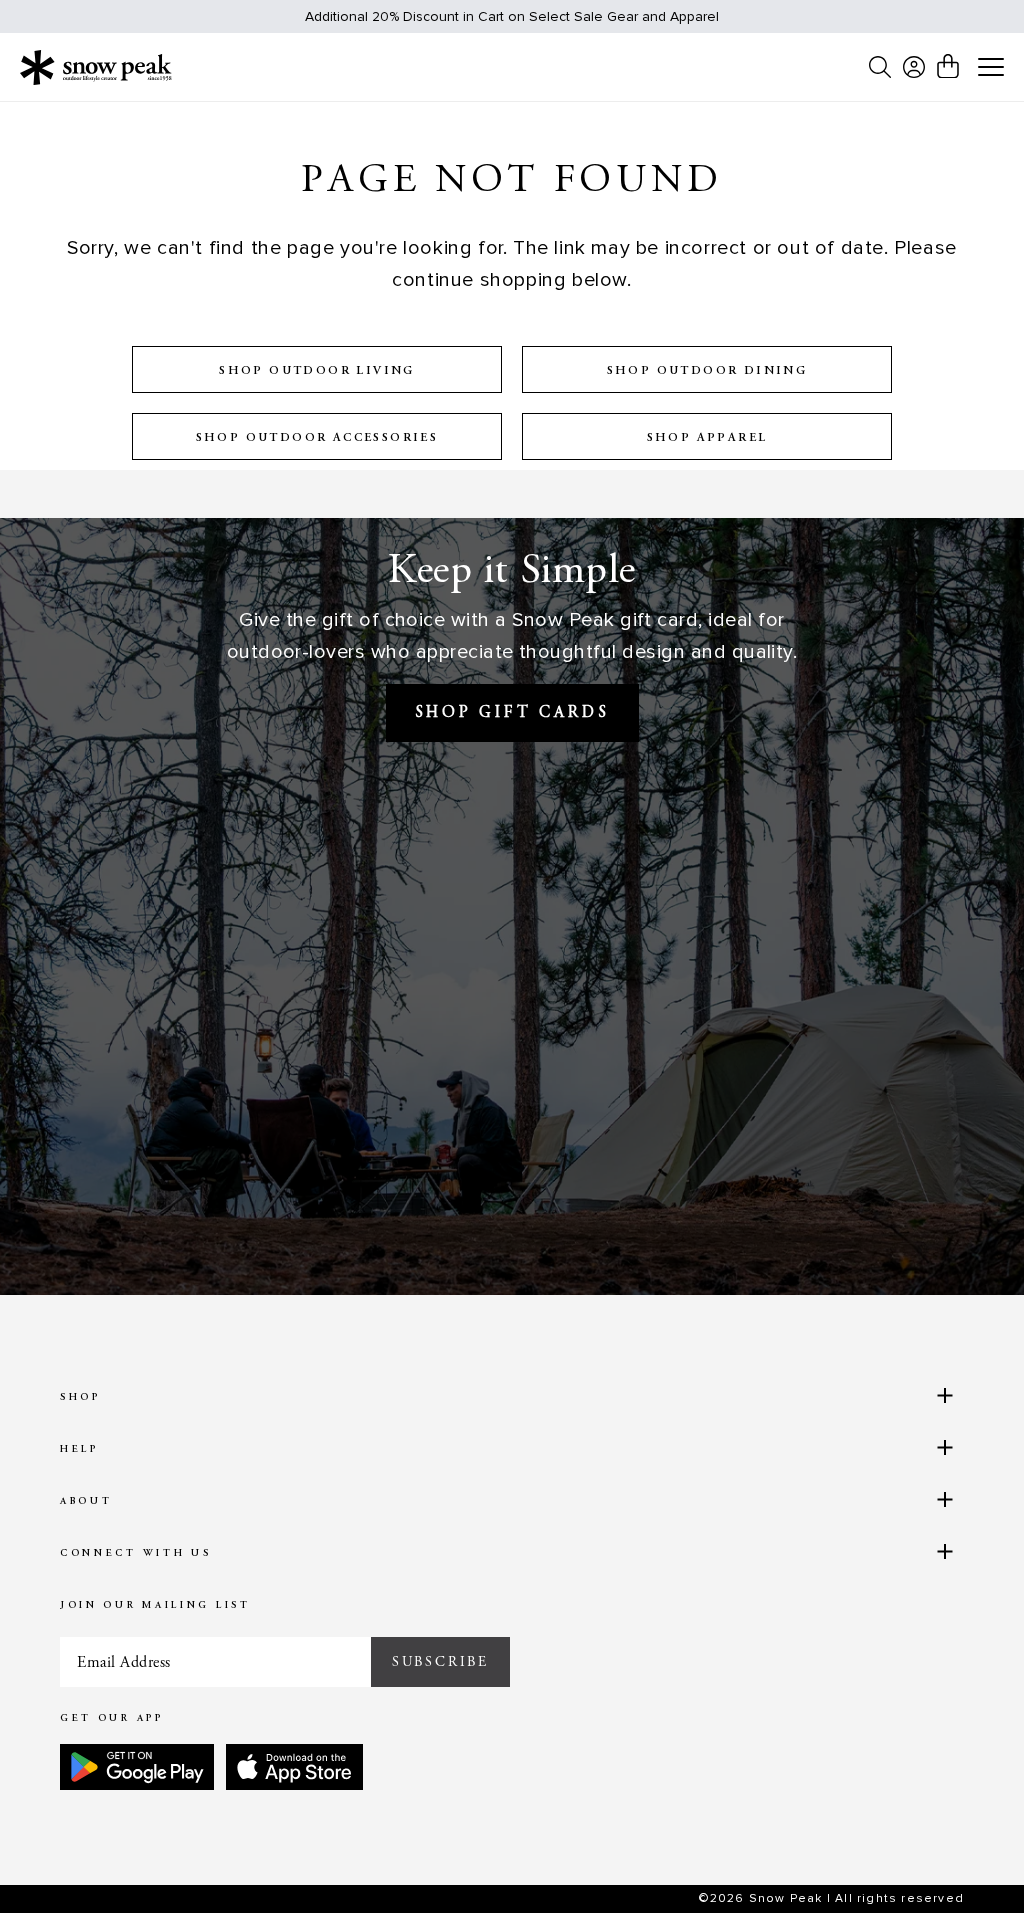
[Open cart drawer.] (948, 66)
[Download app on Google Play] (137, 1767)
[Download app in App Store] (294, 1767)
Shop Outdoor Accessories (317, 438)
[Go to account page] (914, 67)
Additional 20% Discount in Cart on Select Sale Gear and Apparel (512, 16)
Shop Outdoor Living (317, 371)
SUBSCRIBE (440, 1662)
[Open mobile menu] (991, 68)
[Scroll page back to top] (969, 1858)
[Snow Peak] (96, 67)
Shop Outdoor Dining (707, 371)
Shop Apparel (707, 438)
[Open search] (880, 67)
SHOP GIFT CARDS (512, 713)
